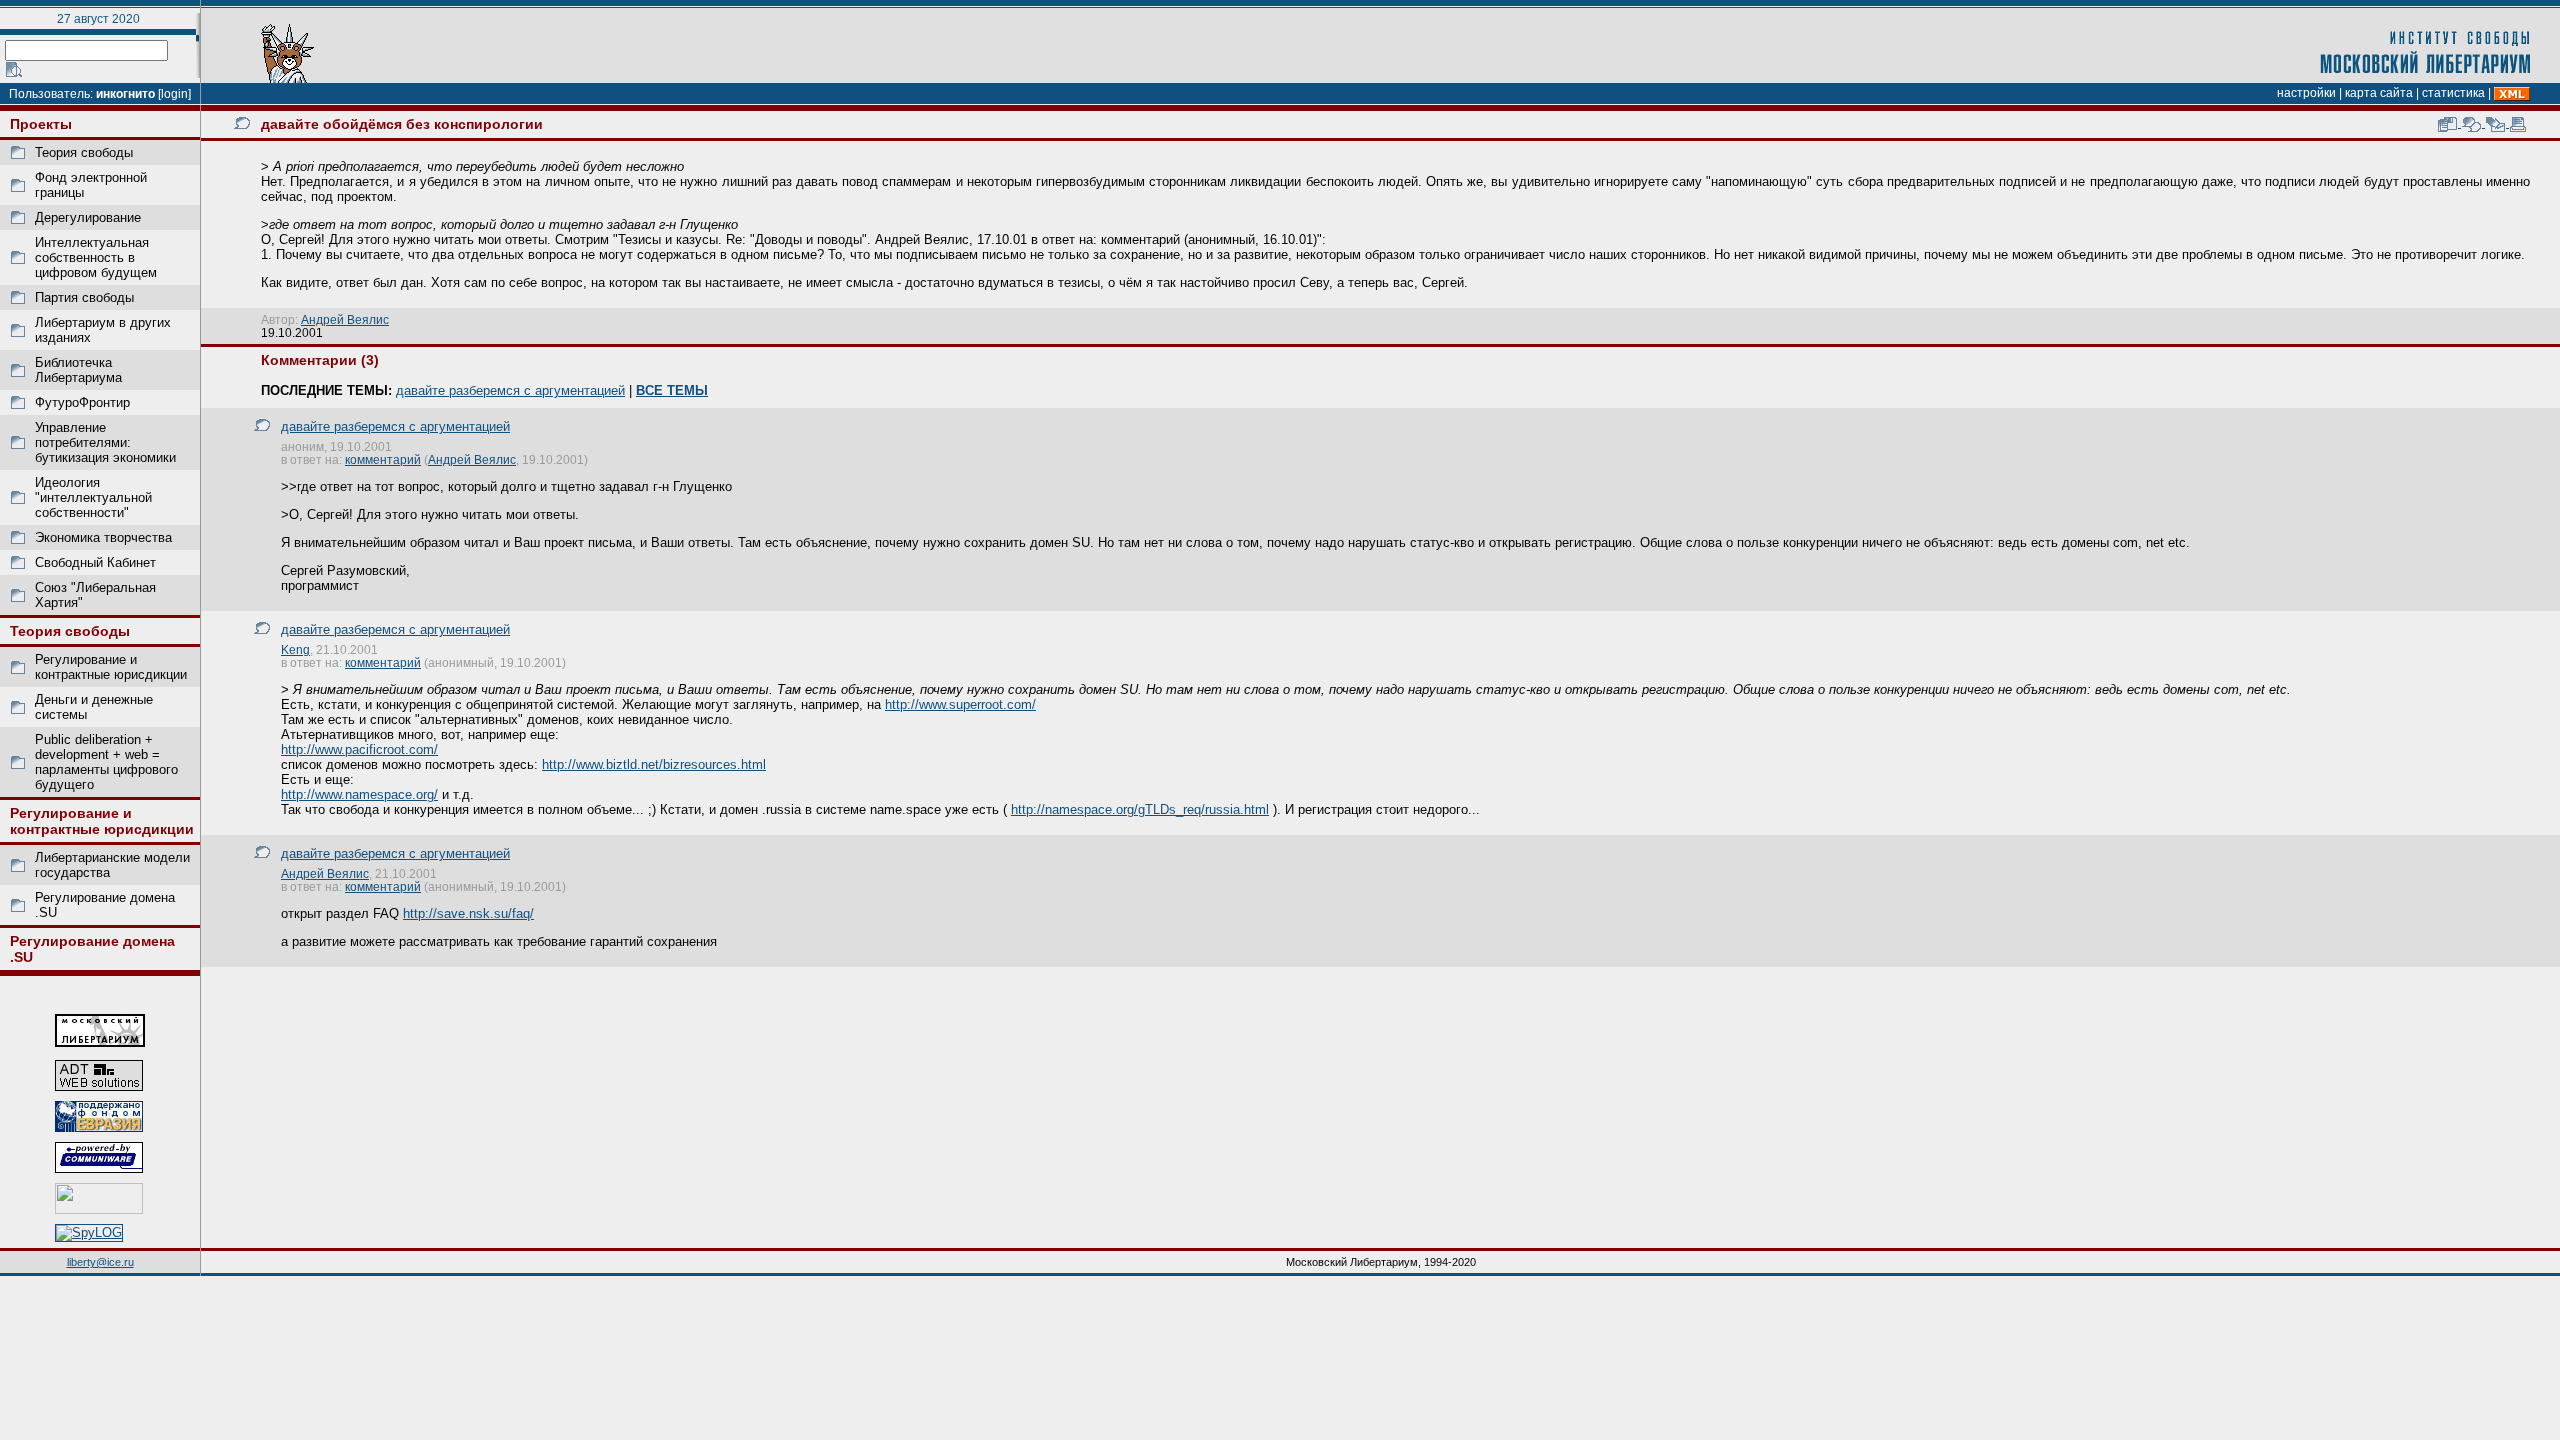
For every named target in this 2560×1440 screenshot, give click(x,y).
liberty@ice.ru (100, 1262)
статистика (2453, 93)
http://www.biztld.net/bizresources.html (654, 764)
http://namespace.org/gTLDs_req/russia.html (1140, 809)
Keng (295, 649)
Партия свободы (84, 297)
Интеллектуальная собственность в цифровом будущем (96, 257)
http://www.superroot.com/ (960, 704)
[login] (174, 94)
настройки (2306, 93)
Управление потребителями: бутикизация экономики (105, 442)
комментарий (383, 459)
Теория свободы (84, 152)
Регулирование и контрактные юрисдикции (111, 667)
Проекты (41, 124)
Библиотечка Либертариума (78, 370)
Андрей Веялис (345, 319)
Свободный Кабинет (95, 562)
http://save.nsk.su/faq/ (468, 913)
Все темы (672, 390)
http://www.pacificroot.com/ (359, 749)
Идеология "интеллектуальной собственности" (93, 497)
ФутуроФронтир (82, 402)
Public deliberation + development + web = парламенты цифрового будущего (106, 762)
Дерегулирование (88, 217)
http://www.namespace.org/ (359, 794)
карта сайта (2379, 93)
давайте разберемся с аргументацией (510, 390)
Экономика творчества (103, 537)
